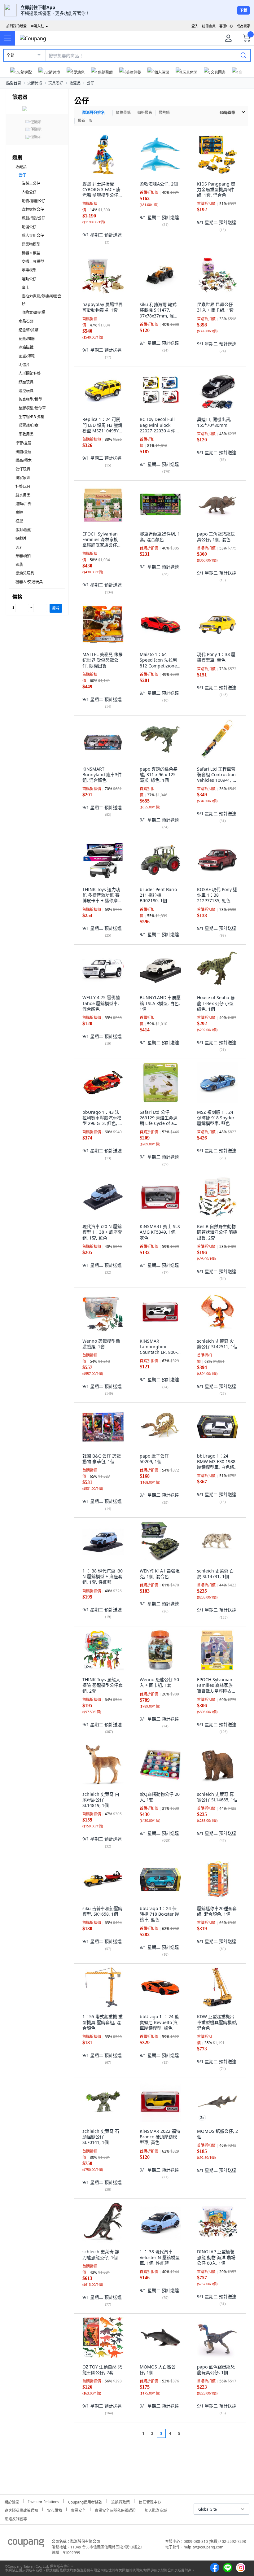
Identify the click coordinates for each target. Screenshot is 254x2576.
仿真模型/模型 (30, 399)
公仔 (90, 83)
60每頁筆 (227, 113)
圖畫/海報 (27, 356)
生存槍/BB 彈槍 (31, 417)
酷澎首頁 (14, 83)
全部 (11, 55)
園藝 (19, 564)
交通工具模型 (33, 262)
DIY (19, 547)
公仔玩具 (23, 469)
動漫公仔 (29, 227)
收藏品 (75, 83)
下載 (243, 10)
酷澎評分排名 (94, 113)
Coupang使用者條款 (85, 2501)
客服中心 (226, 26)
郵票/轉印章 (28, 425)
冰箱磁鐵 (26, 347)
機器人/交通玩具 (29, 582)
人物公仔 (29, 192)
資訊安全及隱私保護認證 (115, 2510)
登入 (195, 26)
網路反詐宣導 (16, 2518)
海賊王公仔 (31, 184)
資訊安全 (78, 2510)
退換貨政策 (120, 2501)
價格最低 (123, 113)
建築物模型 (31, 244)
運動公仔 (29, 279)
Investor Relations (44, 2501)
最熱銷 (164, 113)
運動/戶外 (24, 504)
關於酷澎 (12, 2501)
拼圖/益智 (24, 452)
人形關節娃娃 (30, 373)
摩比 (25, 288)
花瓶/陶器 (27, 339)
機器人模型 (31, 253)
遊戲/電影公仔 (33, 218)
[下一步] (191, 2433)
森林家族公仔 (33, 210)
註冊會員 (209, 26)
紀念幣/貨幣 (28, 330)
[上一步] (131, 2433)
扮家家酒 (23, 478)
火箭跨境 (35, 83)
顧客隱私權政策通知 (21, 2510)
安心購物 (55, 2510)
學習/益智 (24, 443)
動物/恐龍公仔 (33, 201)
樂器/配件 (24, 556)
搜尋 (56, 608)
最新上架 (85, 121)
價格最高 (145, 113)
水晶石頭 (26, 321)
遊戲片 (21, 538)
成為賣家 (243, 26)
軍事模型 (29, 270)
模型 (19, 521)
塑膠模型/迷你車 (32, 408)
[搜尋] (243, 55)
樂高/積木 (24, 460)
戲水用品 (23, 495)
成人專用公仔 (33, 236)
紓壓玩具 (26, 382)
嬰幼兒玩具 (25, 573)
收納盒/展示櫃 (33, 312)
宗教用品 (26, 434)
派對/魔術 (24, 530)
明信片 (24, 365)
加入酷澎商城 (156, 2510)
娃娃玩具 (23, 486)
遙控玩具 (26, 391)
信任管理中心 (150, 2501)
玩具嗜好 (56, 83)
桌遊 (19, 512)
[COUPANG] (26, 2544)
